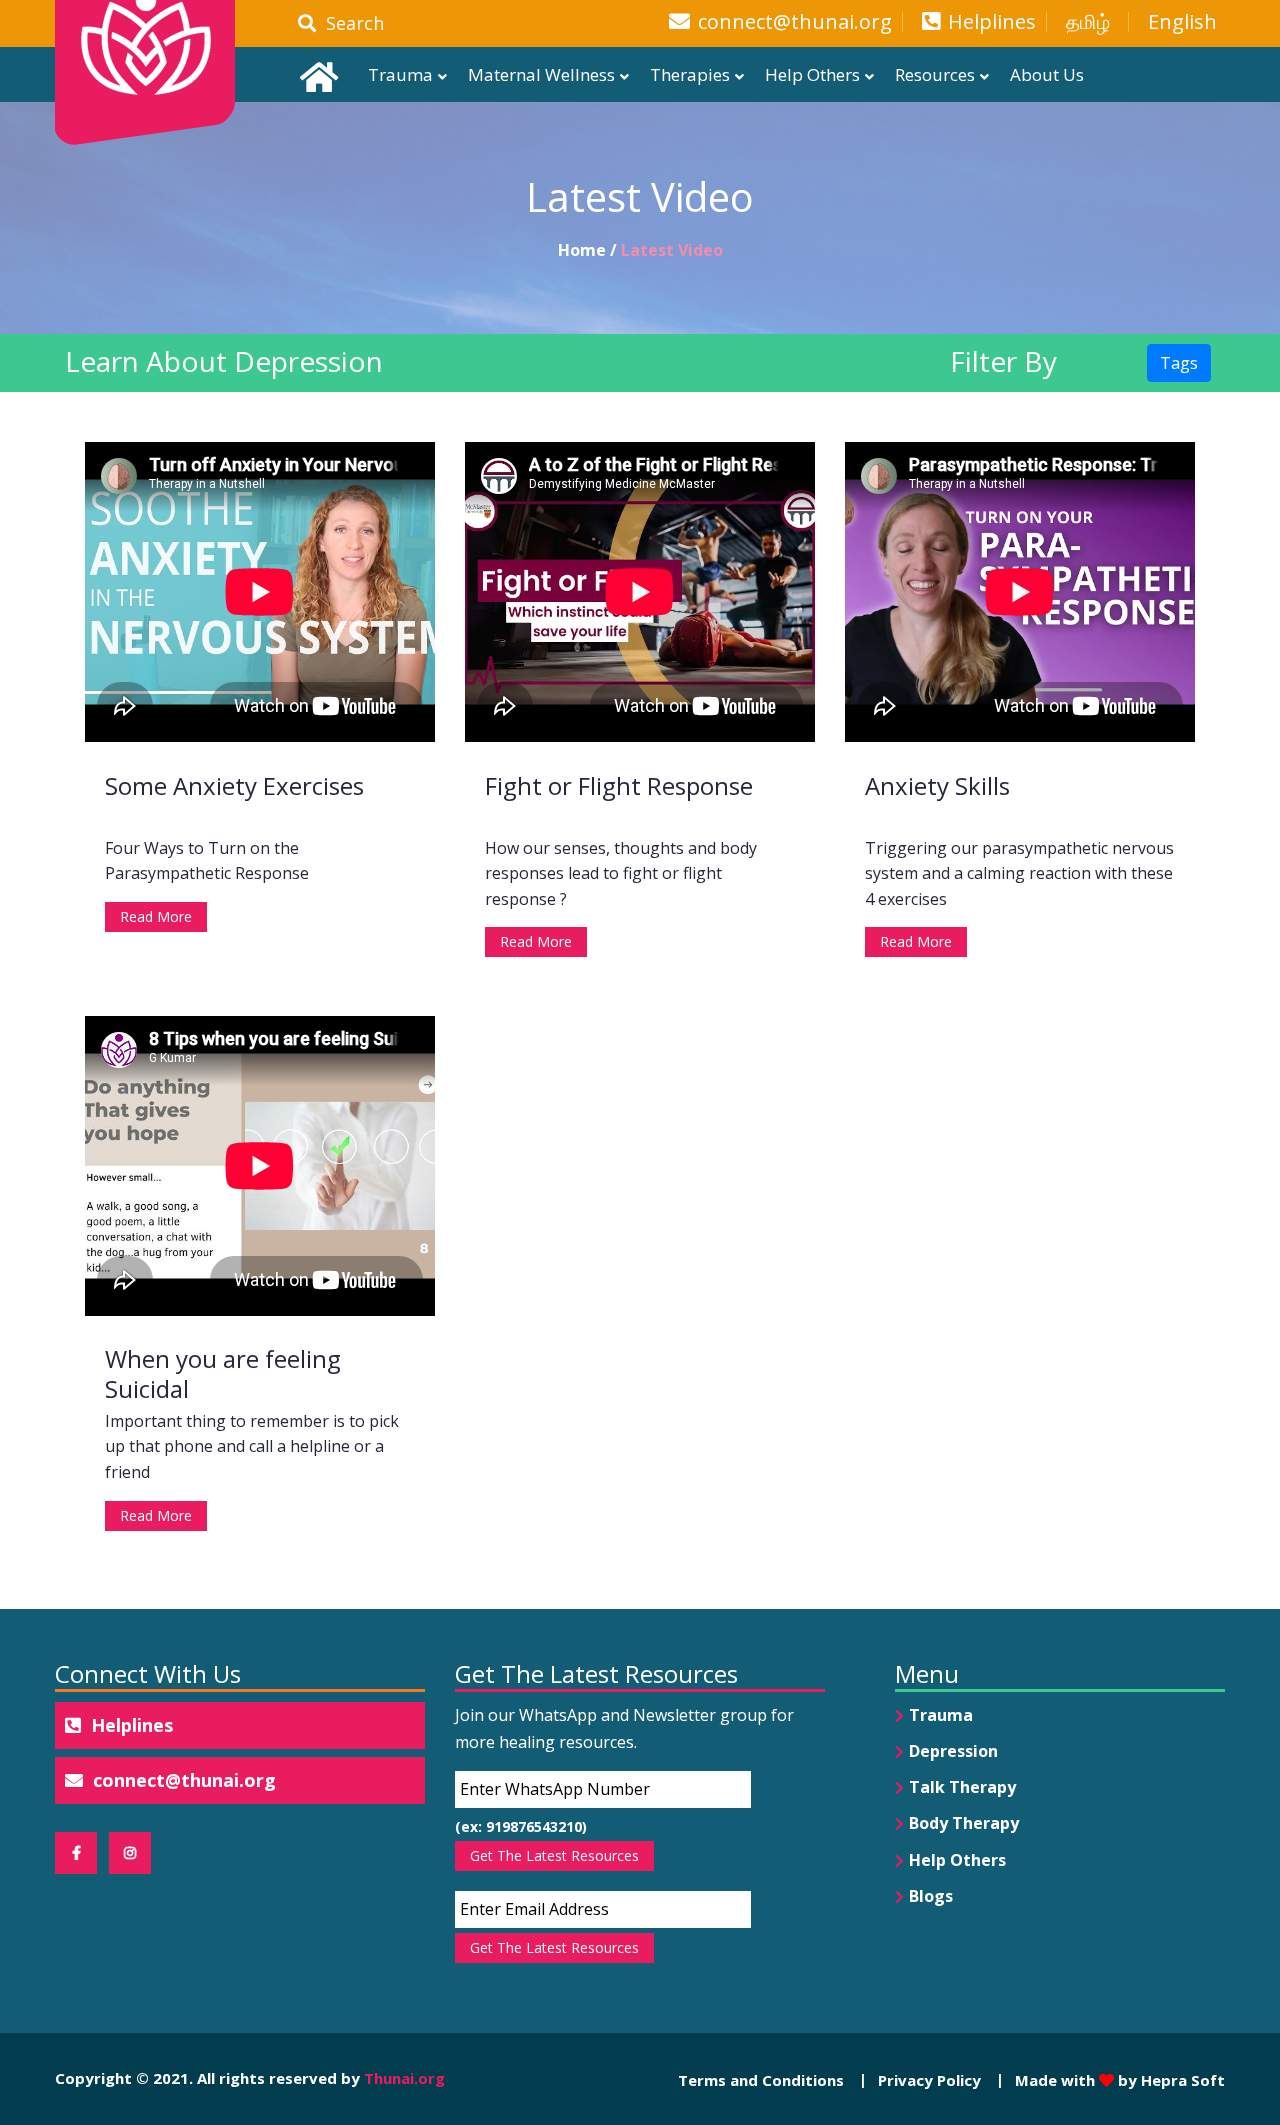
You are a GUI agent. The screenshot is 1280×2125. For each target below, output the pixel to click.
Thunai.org (404, 2078)
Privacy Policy (929, 2080)
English (1182, 22)
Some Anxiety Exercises (234, 785)
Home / (589, 250)
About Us (1047, 74)
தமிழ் (1088, 22)
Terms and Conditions (761, 2080)
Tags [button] (1179, 363)
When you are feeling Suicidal (223, 1373)
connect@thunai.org (795, 22)
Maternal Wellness (541, 74)
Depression (953, 1751)
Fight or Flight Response (619, 785)
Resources (935, 74)
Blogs (931, 1896)
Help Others (812, 74)
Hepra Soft (1181, 2080)
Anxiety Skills (937, 785)
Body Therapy (964, 1823)
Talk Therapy (962, 1787)
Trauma (400, 74)
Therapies (690, 74)
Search (350, 23)
